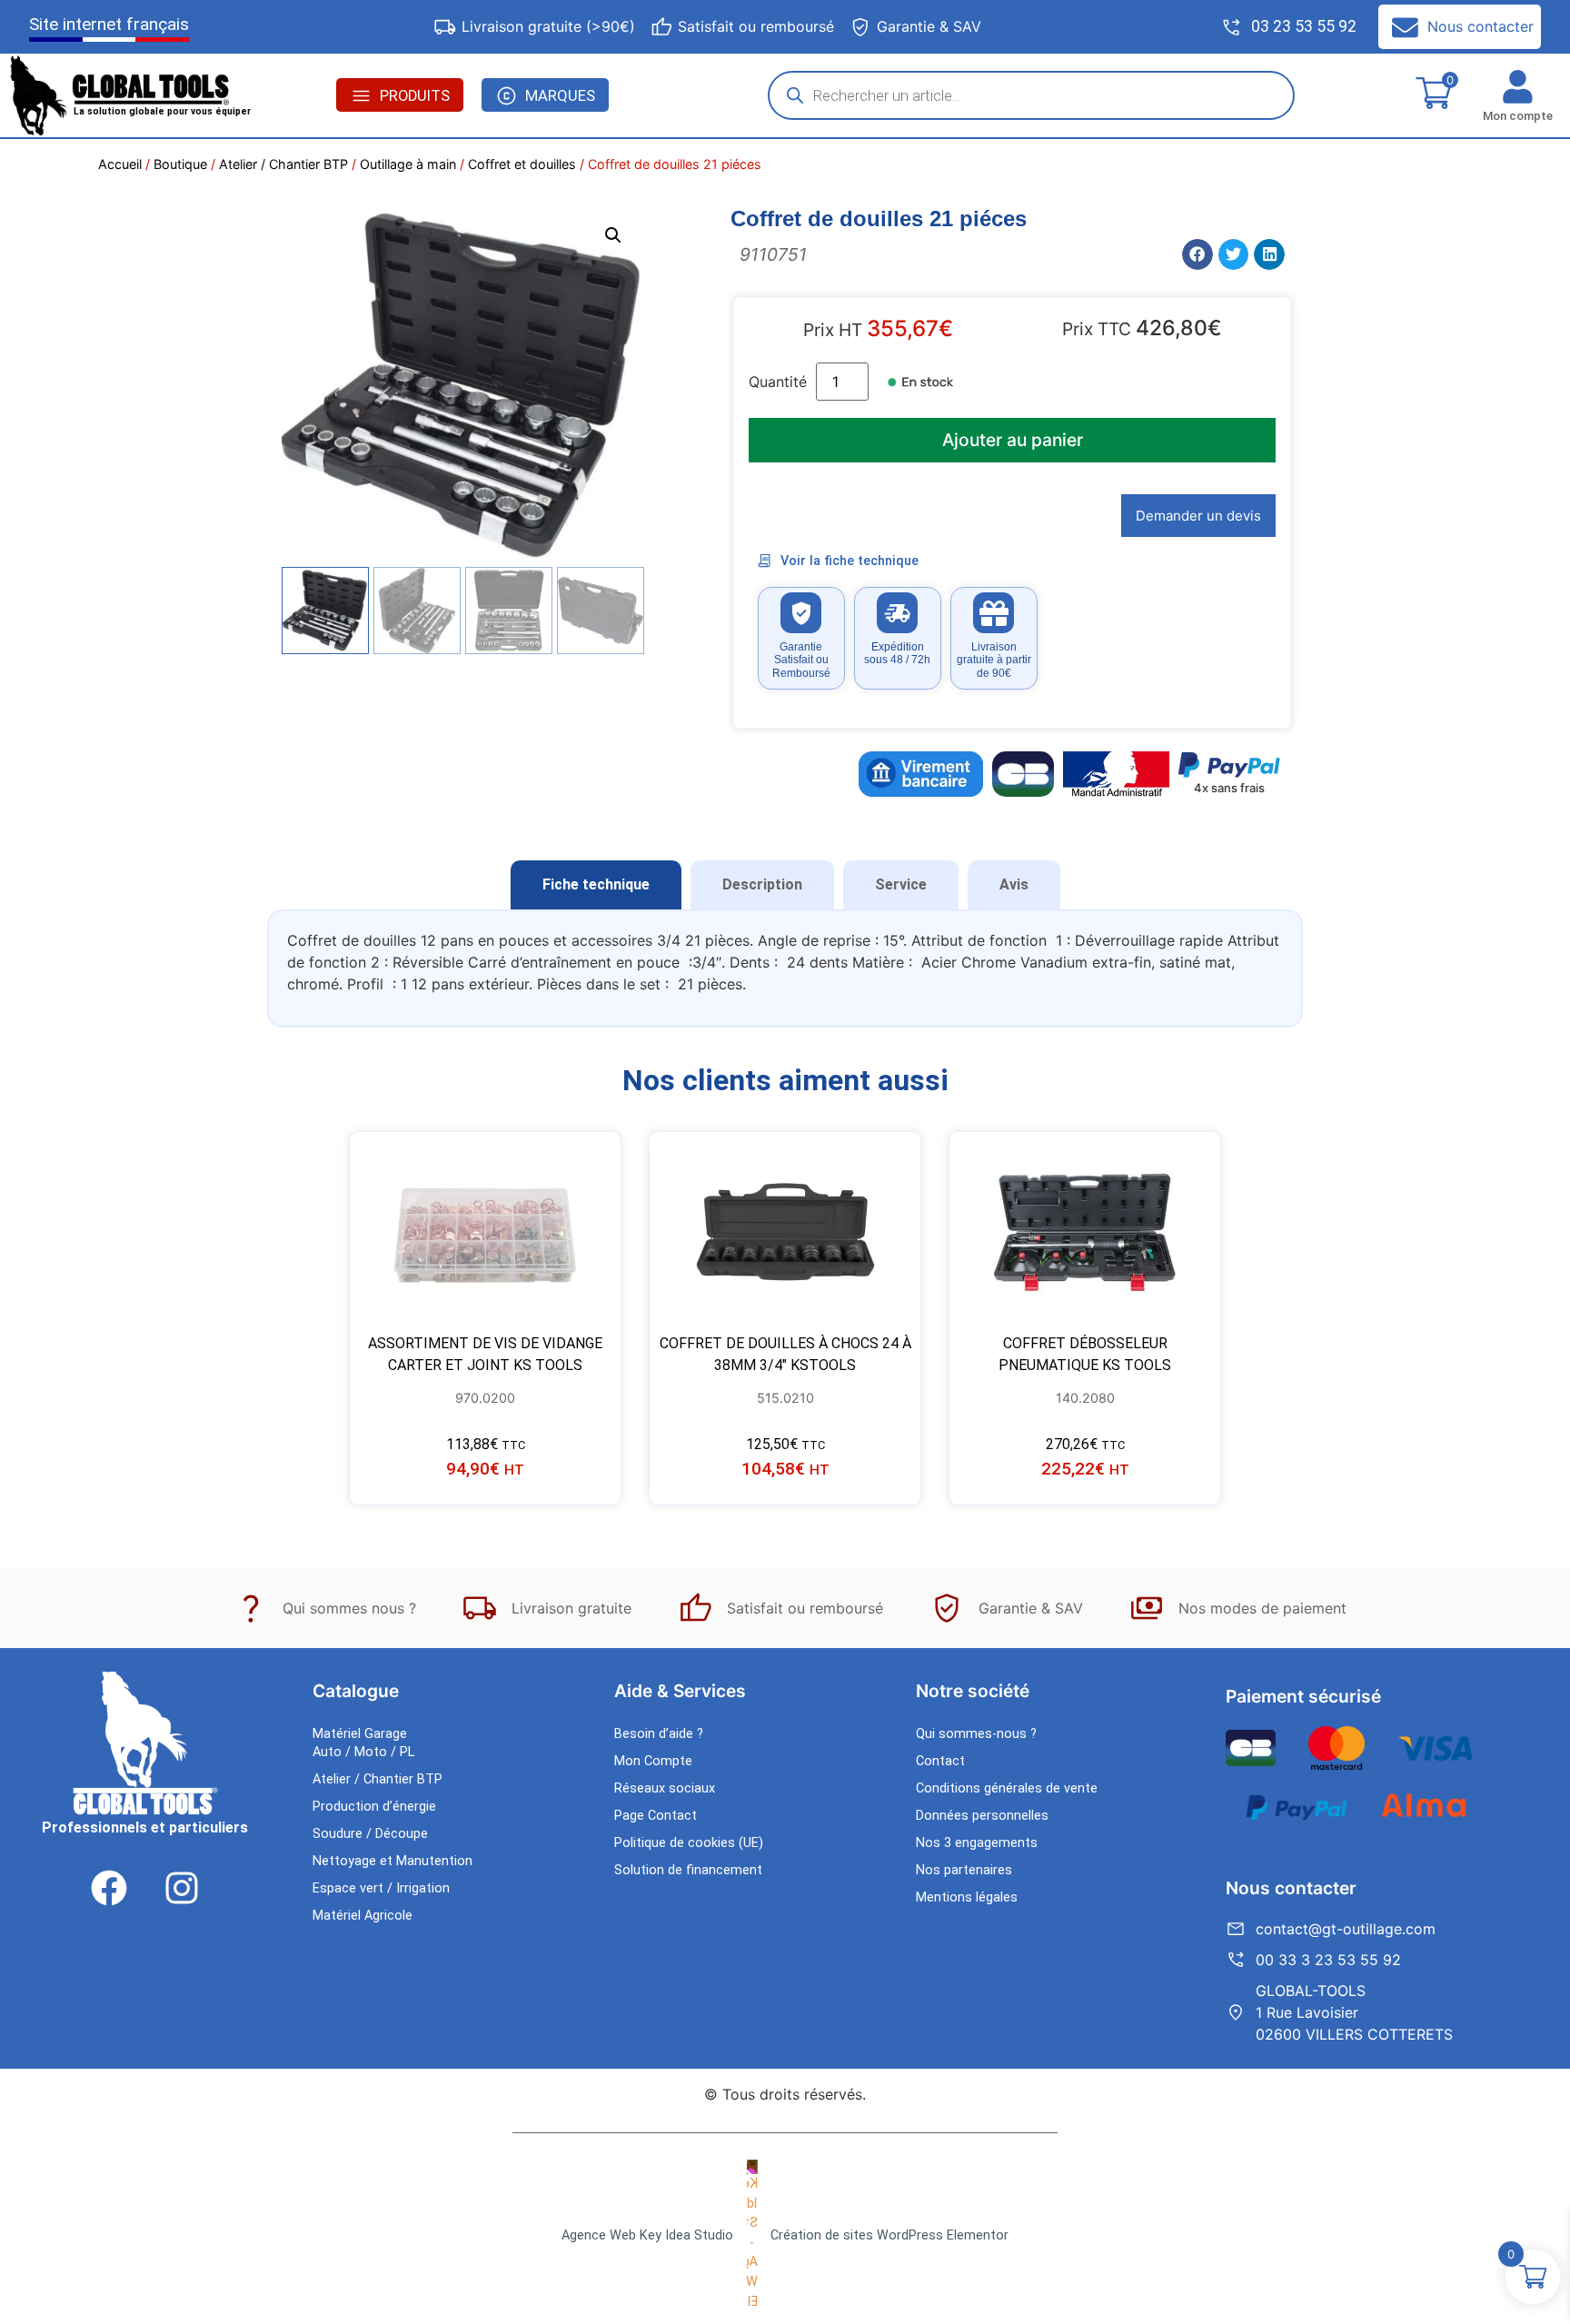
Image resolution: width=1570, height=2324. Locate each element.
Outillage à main (408, 164)
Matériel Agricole (363, 1916)
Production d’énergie (374, 1807)
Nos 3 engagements (977, 1843)
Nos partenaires (964, 1870)
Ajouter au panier (1013, 440)
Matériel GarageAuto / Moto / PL (363, 1743)
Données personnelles (982, 1816)
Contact (940, 1761)
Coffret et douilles (522, 164)
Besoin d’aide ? (659, 1734)
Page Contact (656, 1816)
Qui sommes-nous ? (976, 1734)
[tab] (596, 885)
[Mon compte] (1518, 87)
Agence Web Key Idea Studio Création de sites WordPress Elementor (785, 2235)
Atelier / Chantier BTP (283, 164)
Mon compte (1518, 116)
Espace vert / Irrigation (381, 1888)
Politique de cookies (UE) (689, 1843)
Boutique (180, 164)
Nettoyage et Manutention (392, 1861)
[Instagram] (182, 1888)
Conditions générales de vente (1007, 1788)
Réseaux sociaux (665, 1788)
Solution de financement (688, 1870)
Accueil (120, 164)
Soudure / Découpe (370, 1834)
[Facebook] (109, 1888)
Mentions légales (967, 1897)
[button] (613, 235)
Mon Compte (653, 1761)
